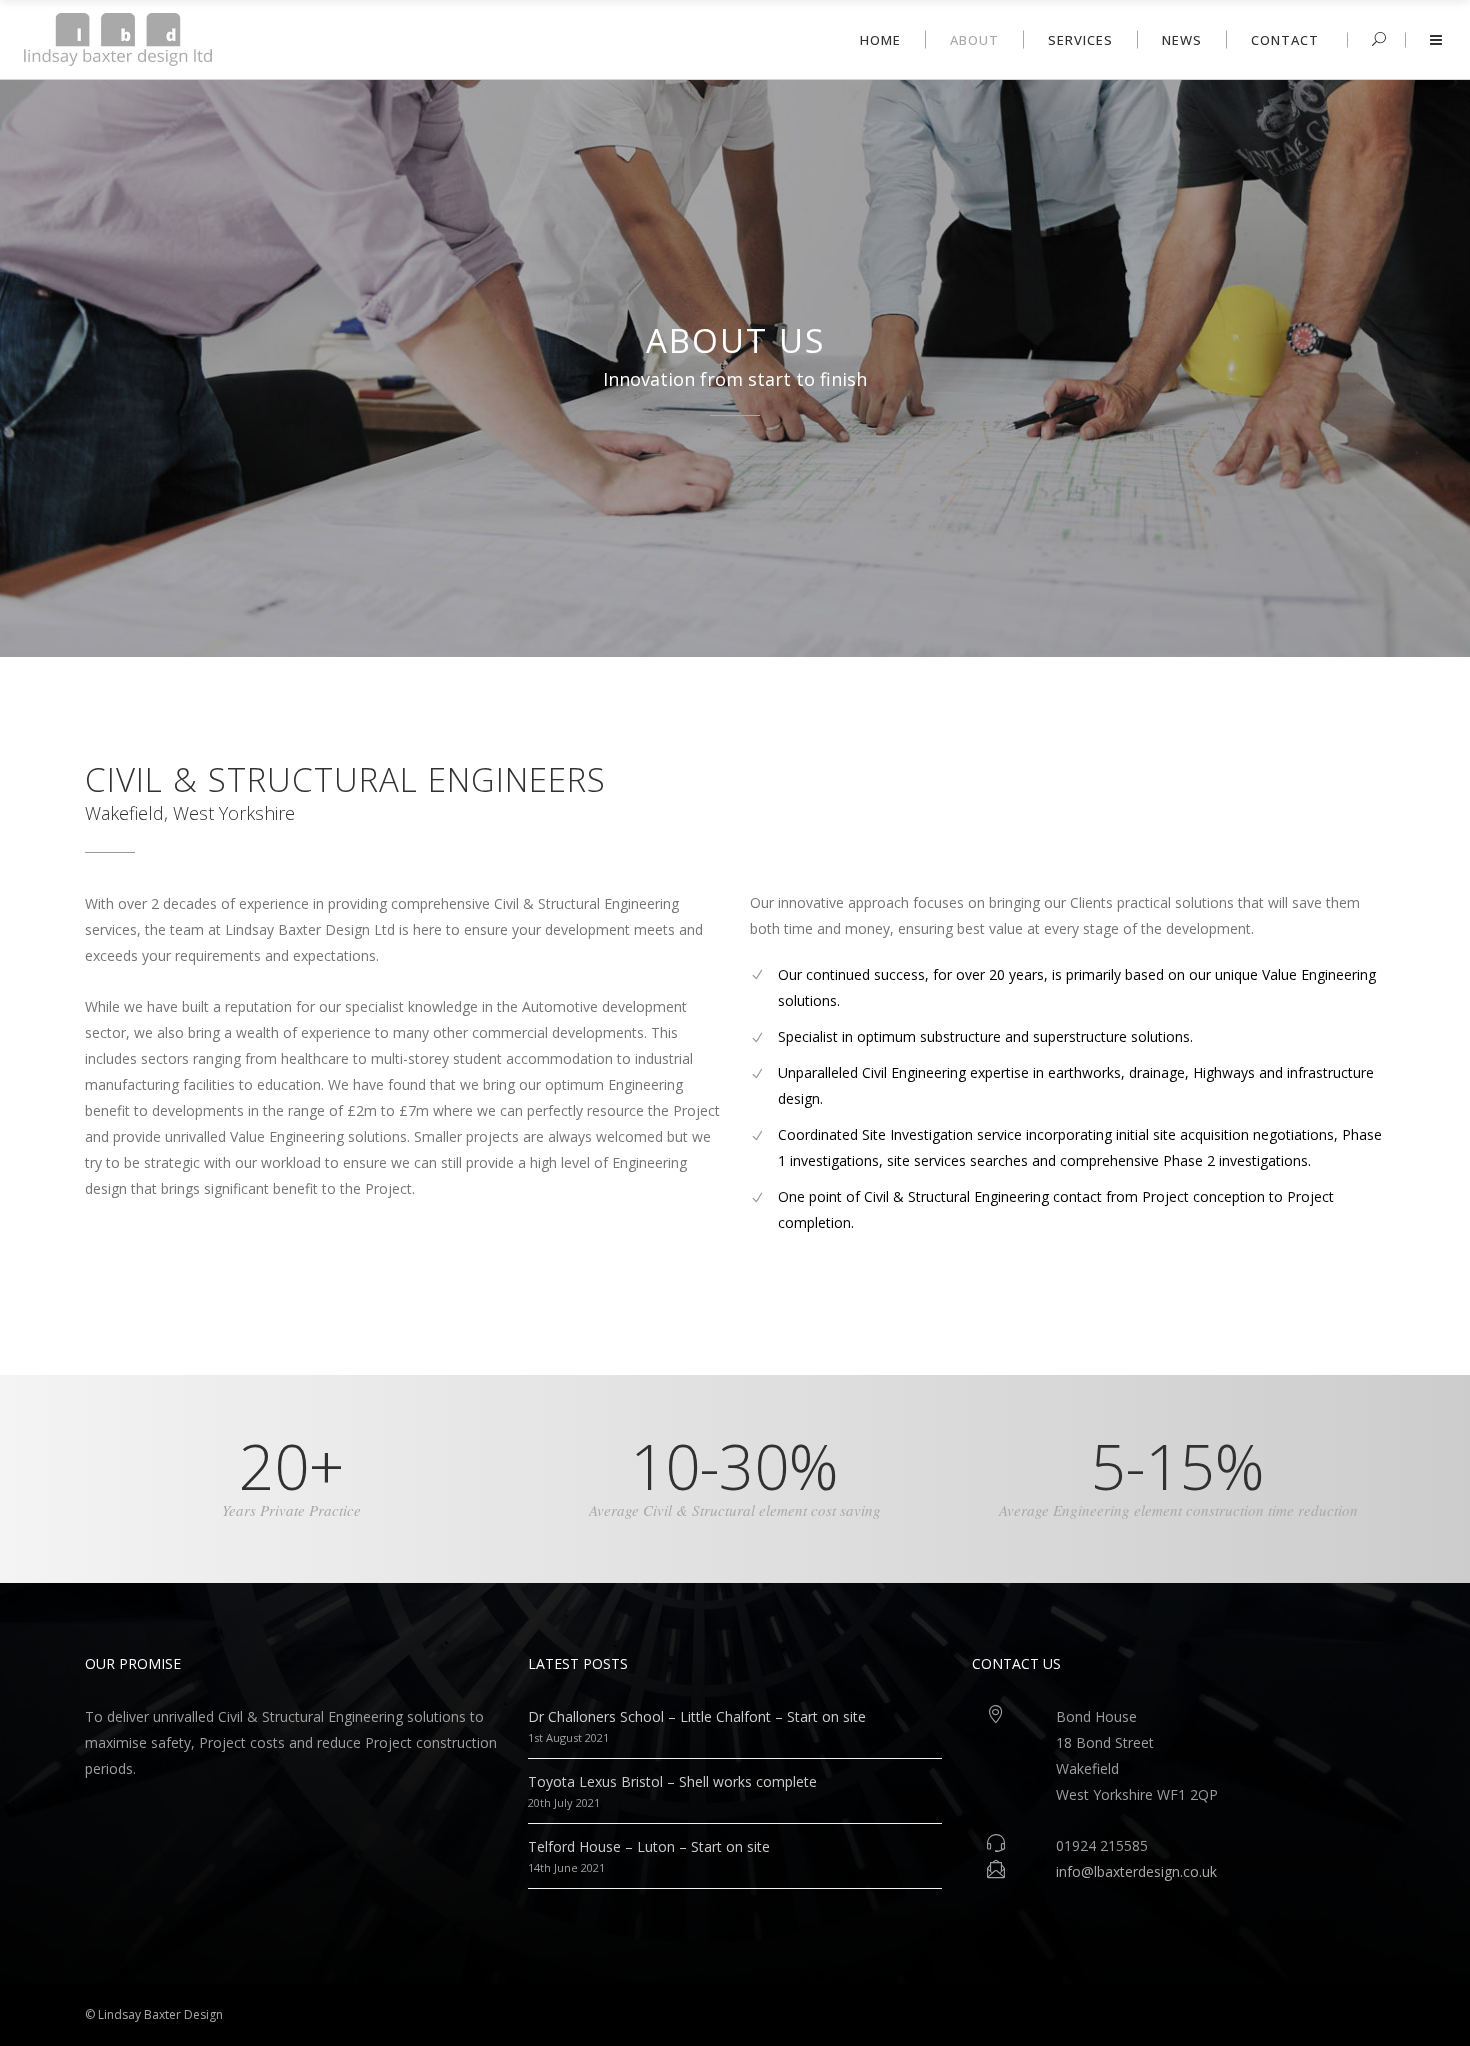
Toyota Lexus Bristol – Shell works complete (672, 1781)
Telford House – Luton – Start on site (649, 1846)
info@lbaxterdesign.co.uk (1136, 1871)
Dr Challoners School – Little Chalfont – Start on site (697, 1716)
